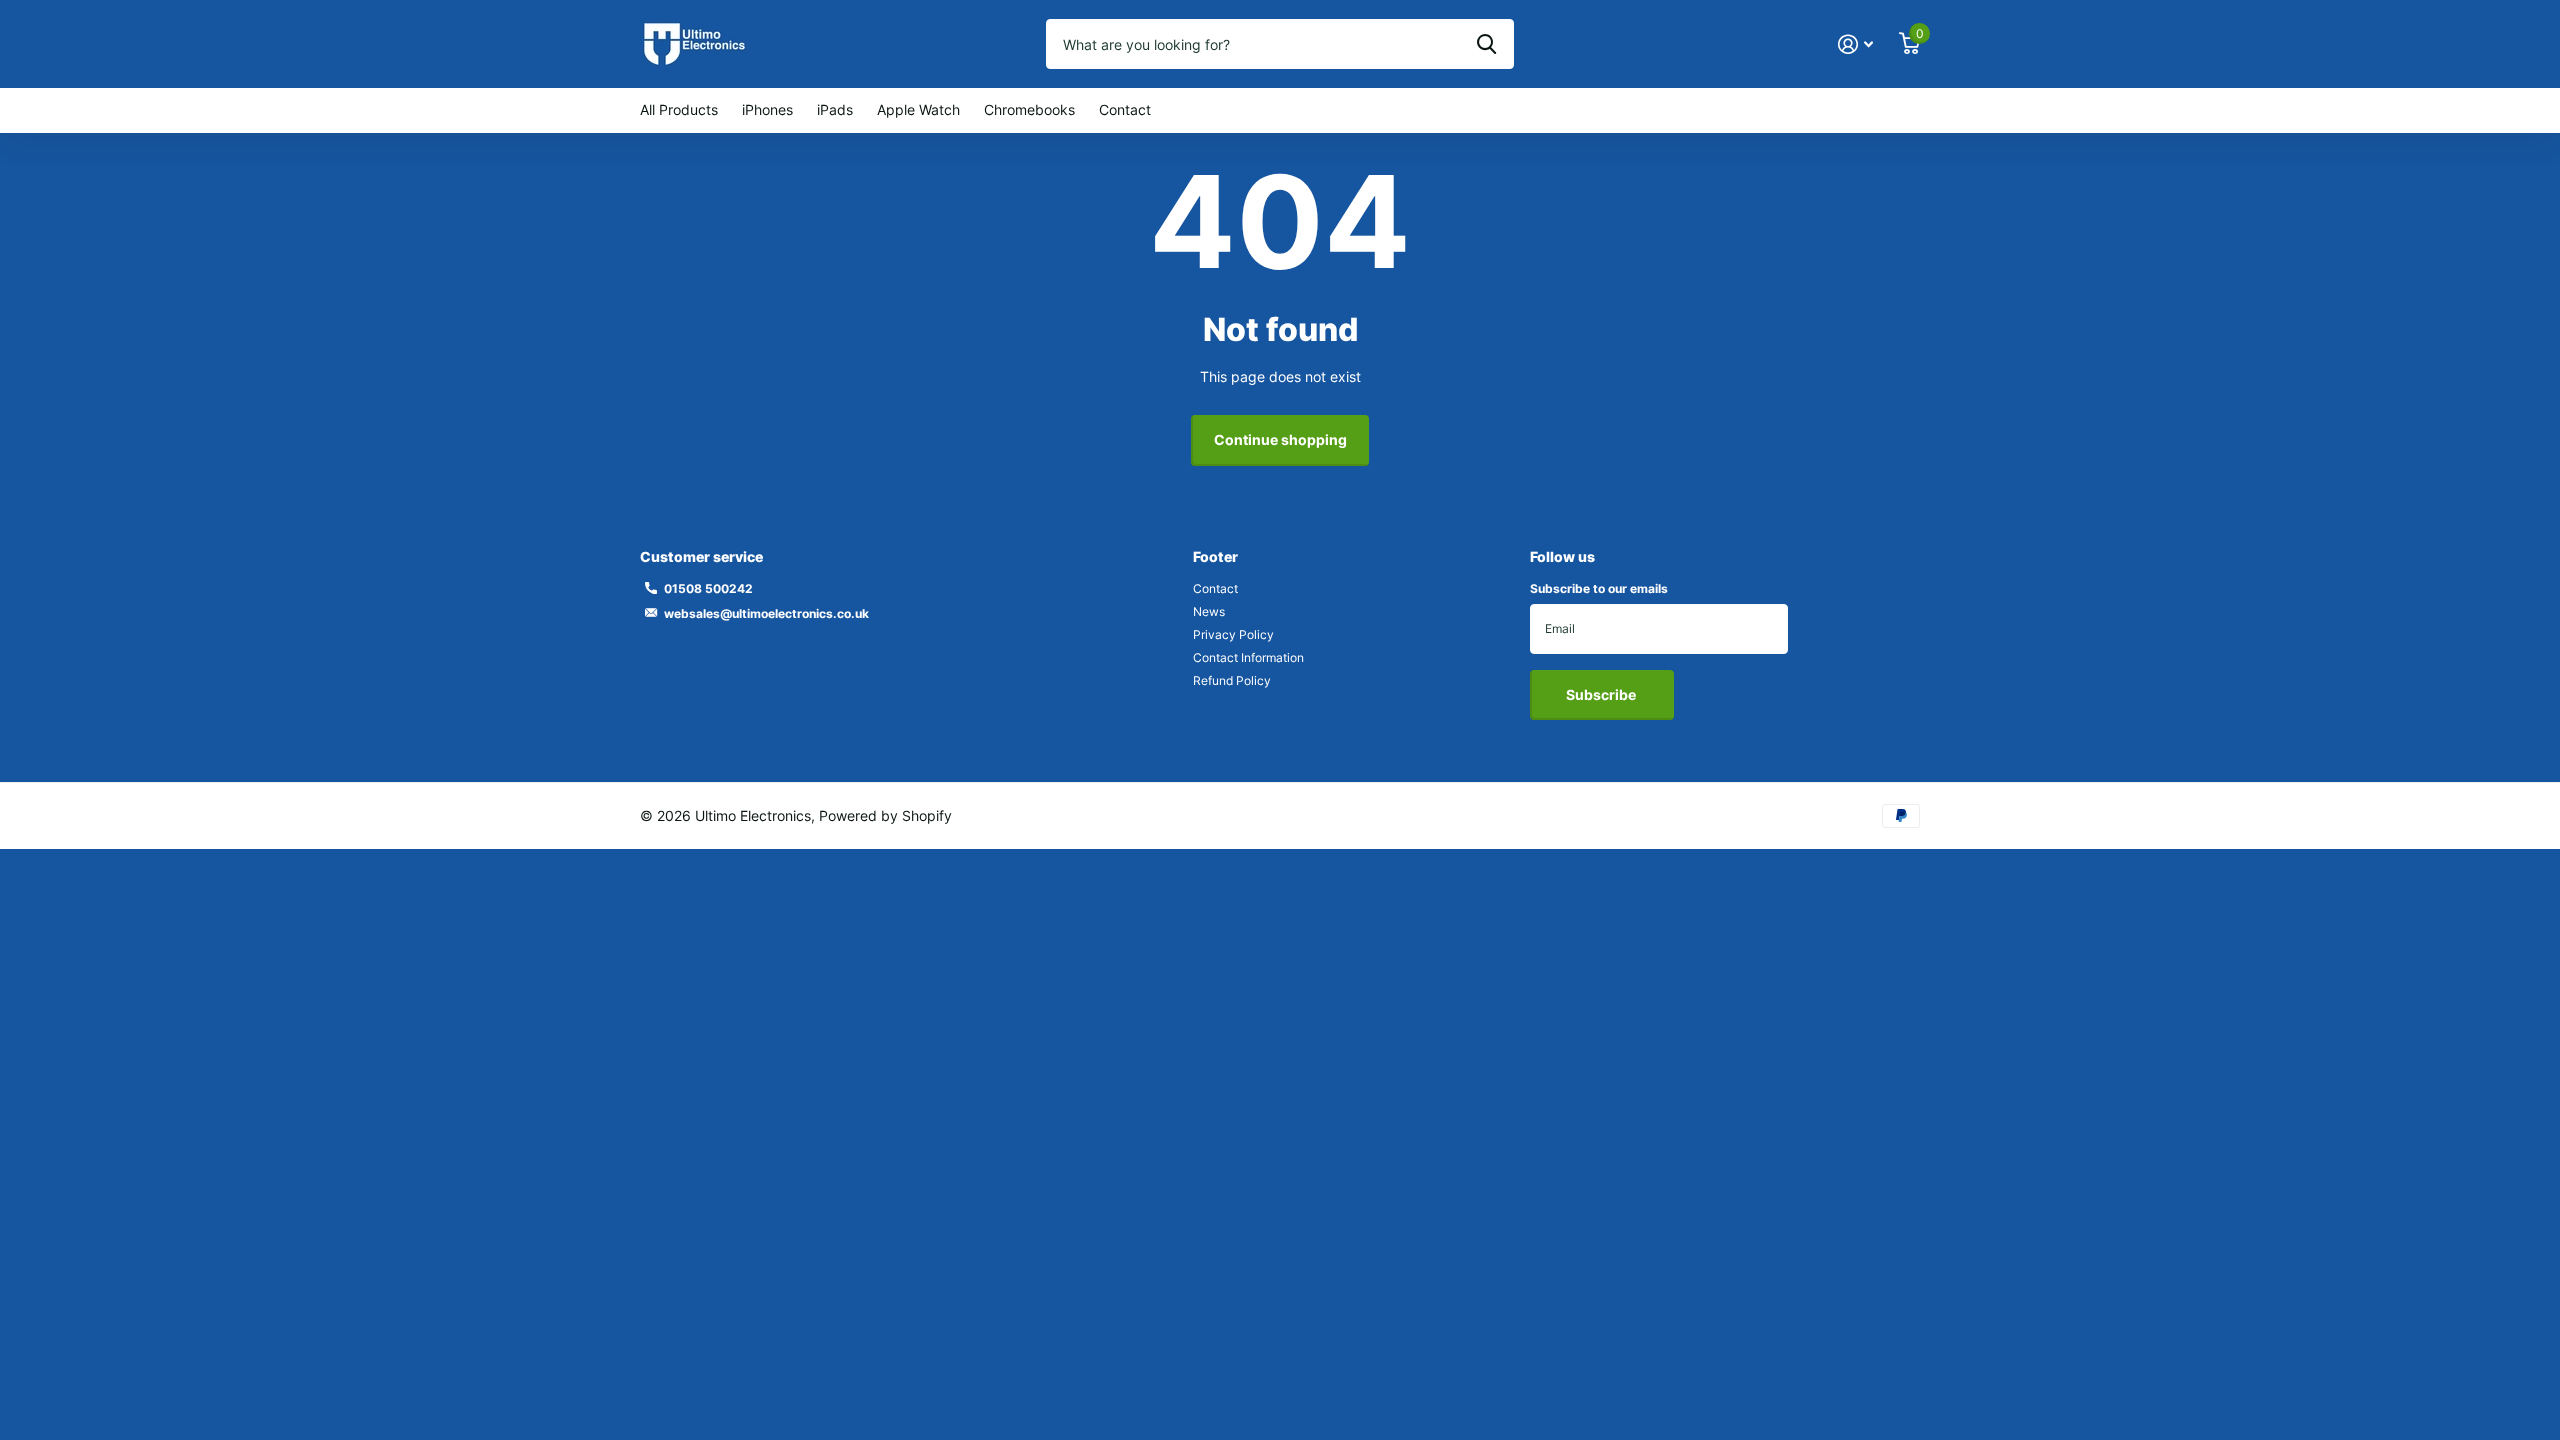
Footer (1215, 556)
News (1209, 611)
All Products (679, 109)
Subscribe (1602, 694)
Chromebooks (1029, 109)
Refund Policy (1232, 680)
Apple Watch (918, 109)
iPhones (767, 109)
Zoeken (1486, 44)
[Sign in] (1855, 44)
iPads (835, 109)
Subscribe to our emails (1599, 588)
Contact (1125, 109)
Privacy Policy (1233, 634)
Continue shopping (1280, 439)
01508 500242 (708, 588)
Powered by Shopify (885, 815)
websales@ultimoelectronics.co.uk (766, 613)
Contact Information (1248, 657)
